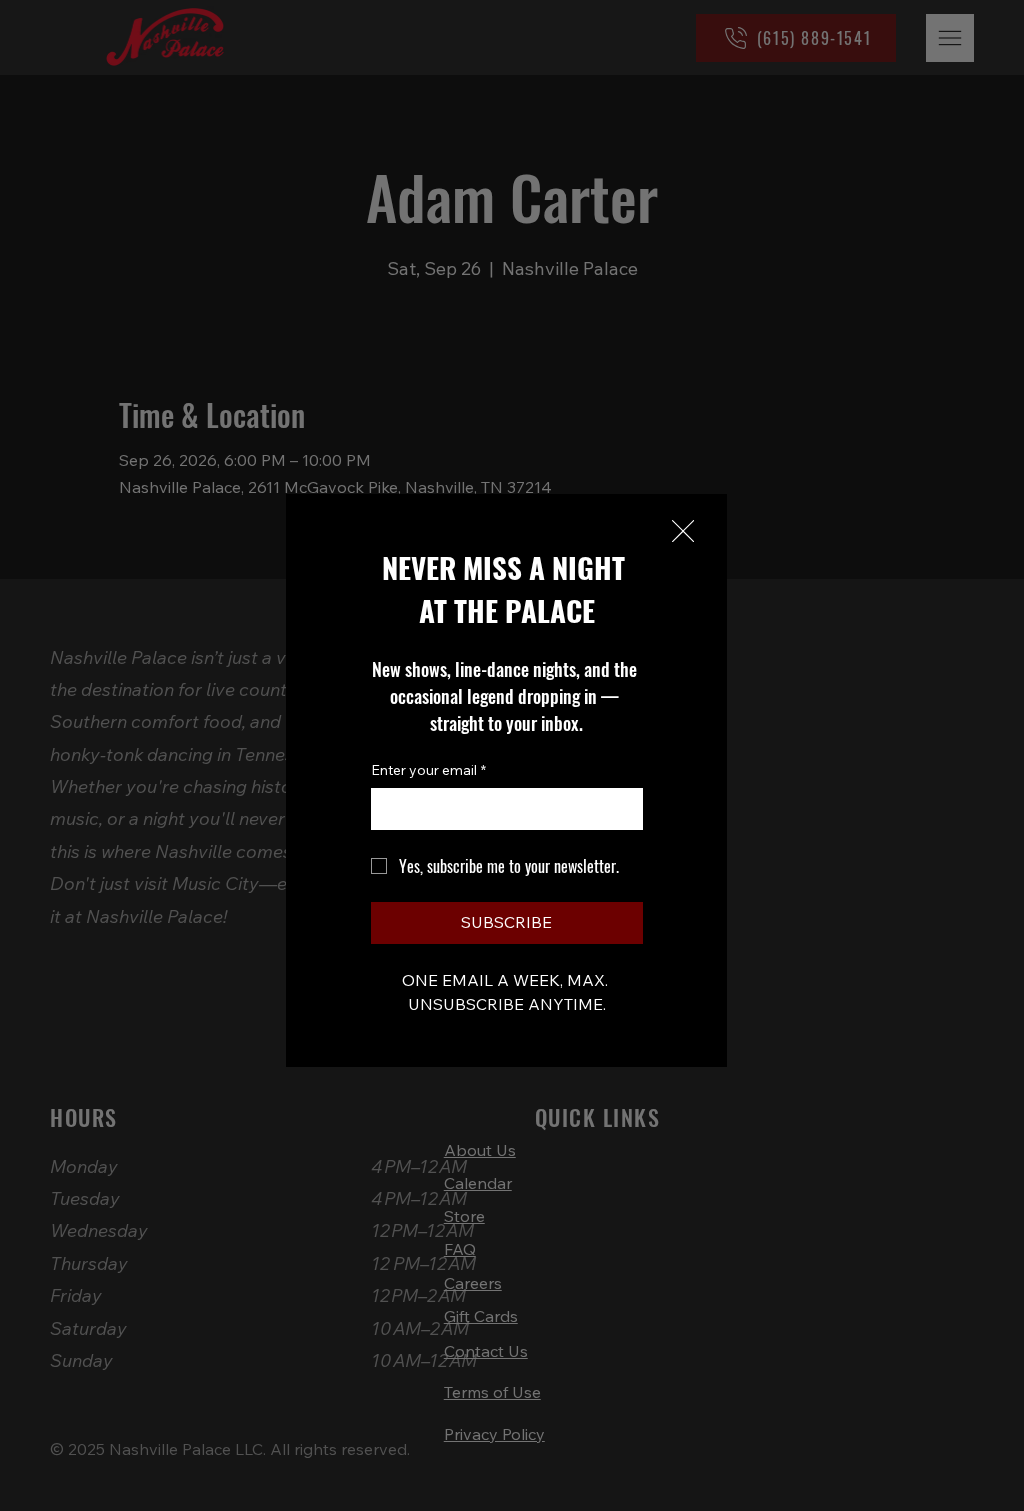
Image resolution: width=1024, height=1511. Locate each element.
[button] (683, 532)
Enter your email (428, 770)
